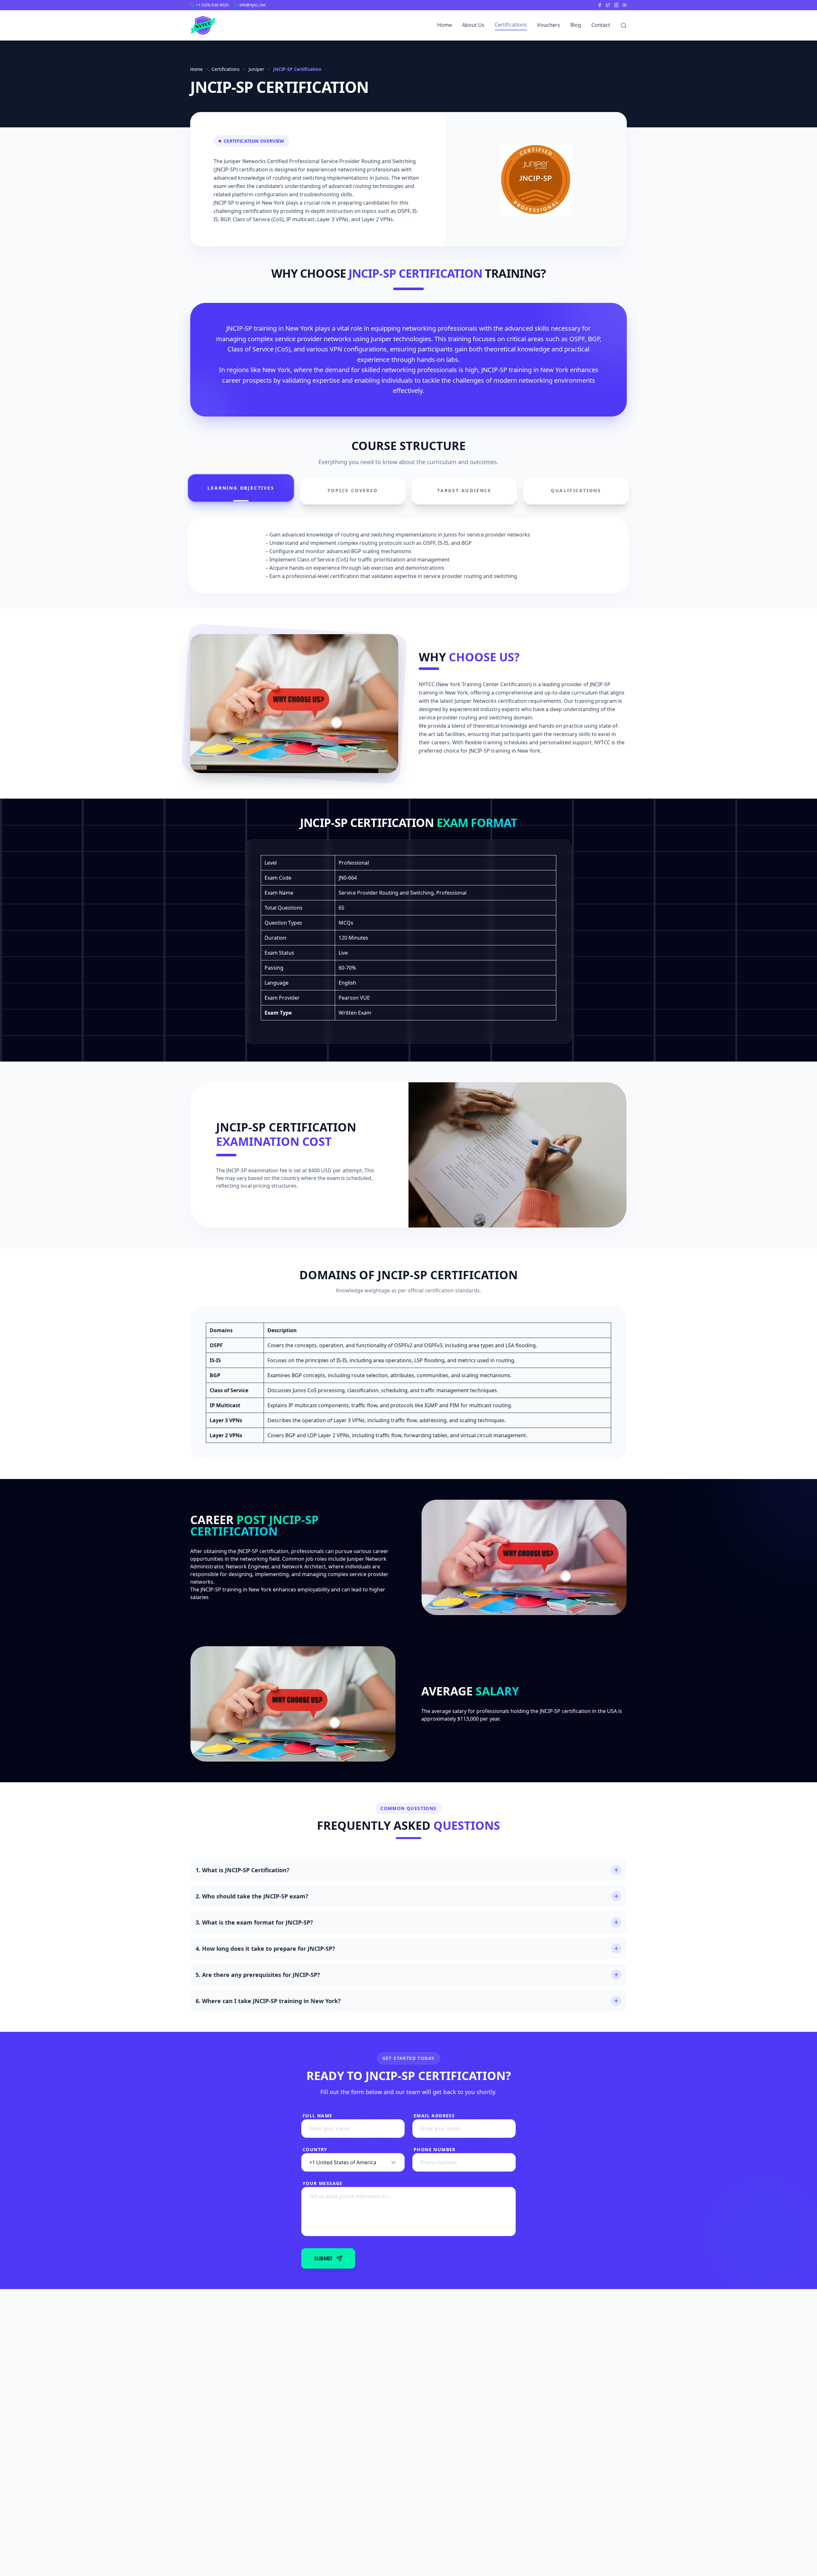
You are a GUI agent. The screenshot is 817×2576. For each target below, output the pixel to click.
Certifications (511, 25)
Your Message (323, 2183)
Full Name (318, 2116)
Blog (576, 25)
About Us (473, 25)
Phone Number (435, 2149)
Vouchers (549, 25)
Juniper (256, 69)
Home (445, 25)
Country (315, 2149)
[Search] (624, 26)
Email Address (434, 2116)
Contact (601, 25)
